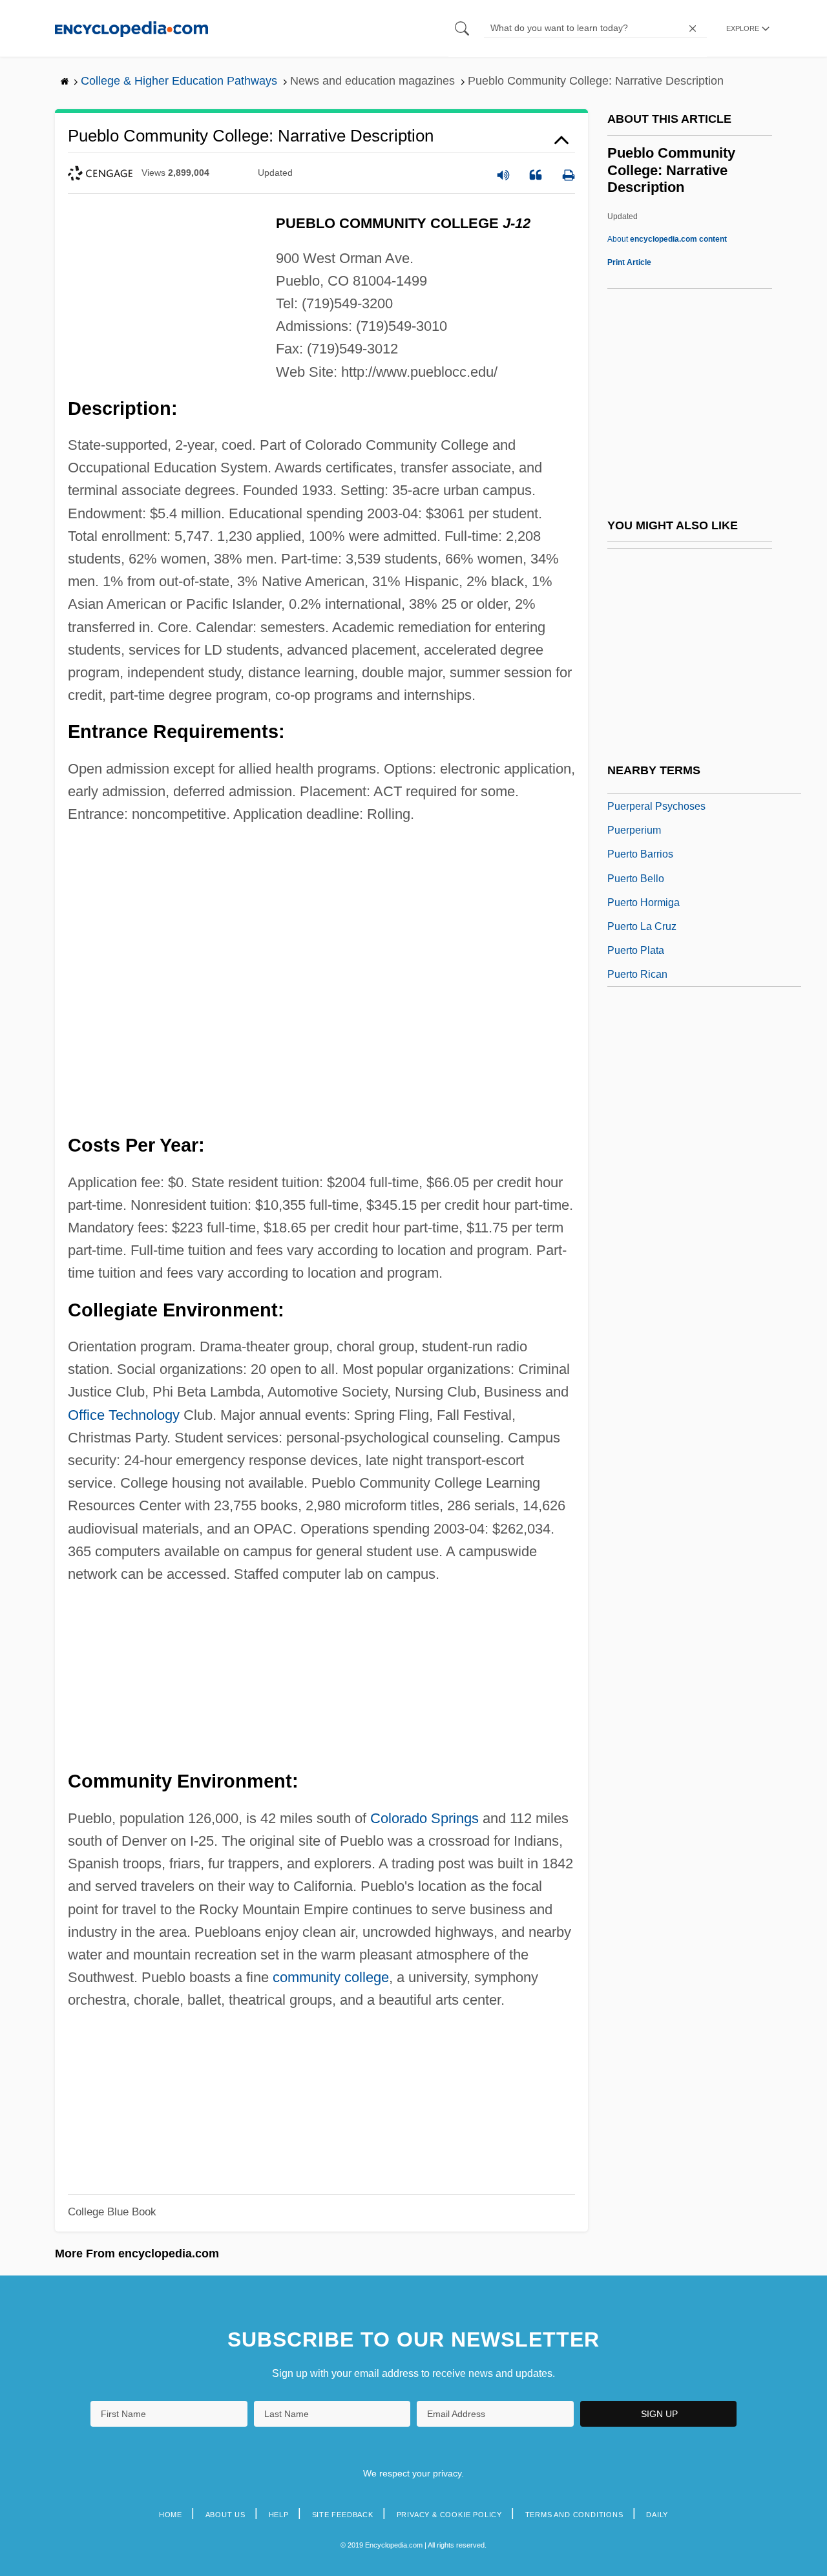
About (667, 239)
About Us (225, 2515)
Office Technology (124, 1415)
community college (331, 1977)
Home (171, 2515)
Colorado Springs (424, 1818)
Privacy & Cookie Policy (449, 2515)
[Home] (131, 28)
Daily (657, 2515)
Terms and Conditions (574, 2515)
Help (279, 2515)
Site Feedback (343, 2515)
